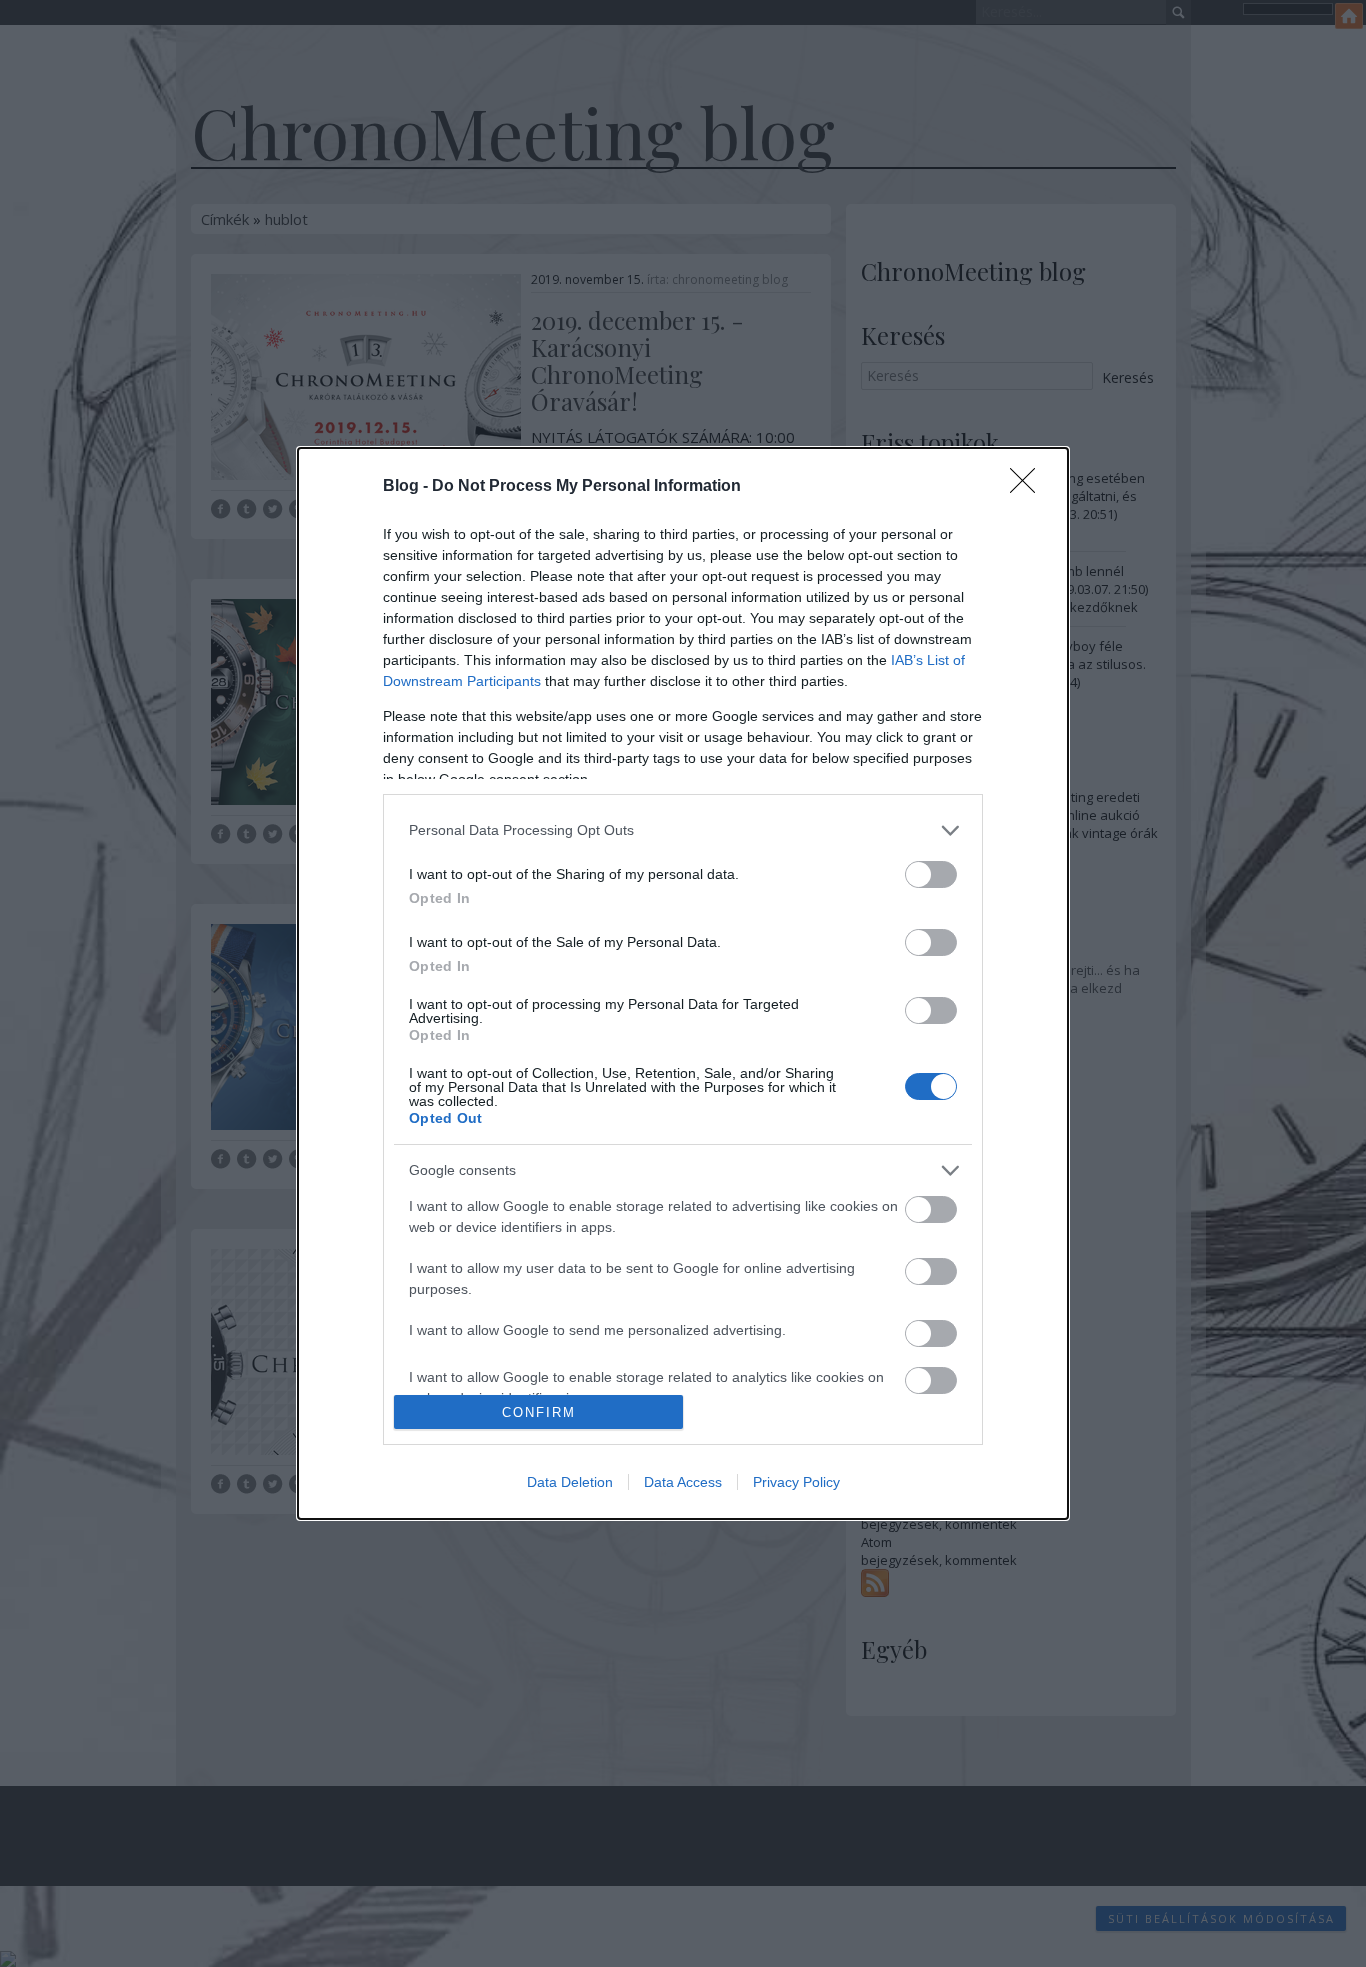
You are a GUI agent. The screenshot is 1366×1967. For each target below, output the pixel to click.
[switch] (931, 874)
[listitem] (683, 830)
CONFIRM (539, 1412)
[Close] (1029, 487)
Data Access (683, 1482)
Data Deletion (570, 1482)
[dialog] (683, 983)
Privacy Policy (796, 1482)
